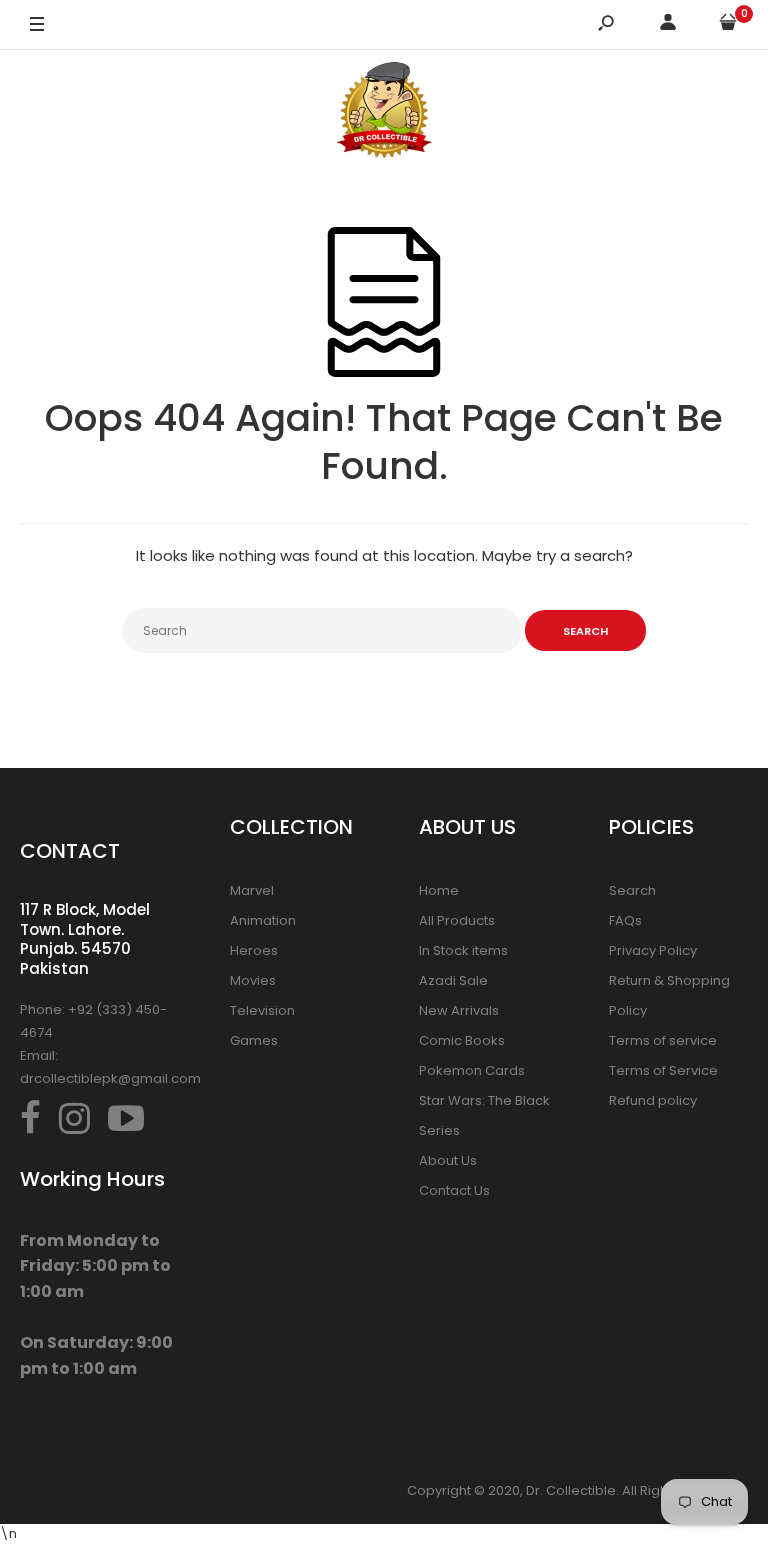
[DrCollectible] (384, 113)
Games (254, 1040)
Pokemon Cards (472, 1070)
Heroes (254, 950)
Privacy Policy (653, 950)
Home (439, 890)
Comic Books (462, 1040)
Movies (253, 980)
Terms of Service (663, 1070)
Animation (263, 920)
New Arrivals (459, 1010)
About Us (448, 1160)
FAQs (625, 920)
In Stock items (463, 950)
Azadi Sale (453, 980)
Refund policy (653, 1100)
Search (632, 890)
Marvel (252, 890)
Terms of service (663, 1040)
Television (262, 1010)
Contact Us (454, 1190)
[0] (728, 25)
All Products (457, 920)
